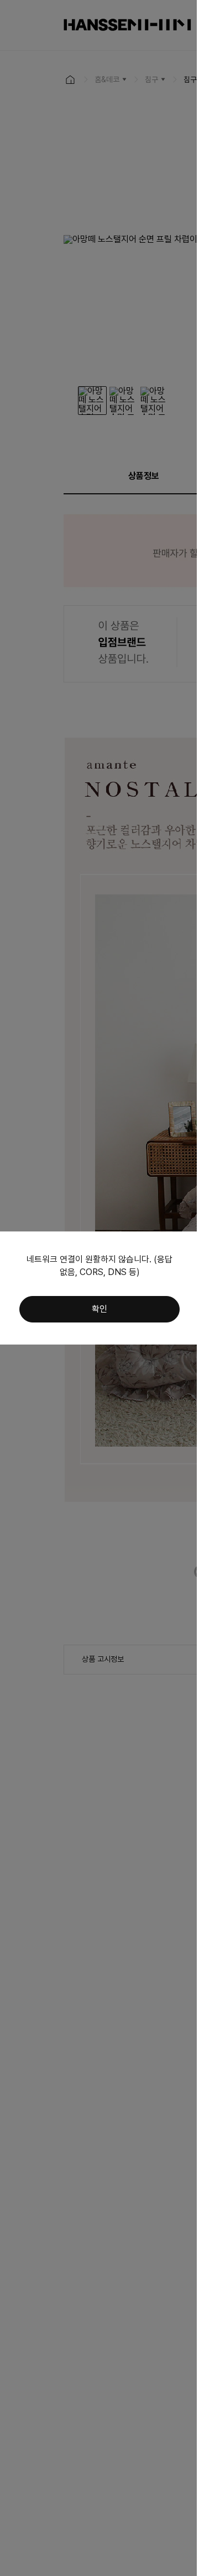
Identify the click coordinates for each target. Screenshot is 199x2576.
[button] (99, 1309)
